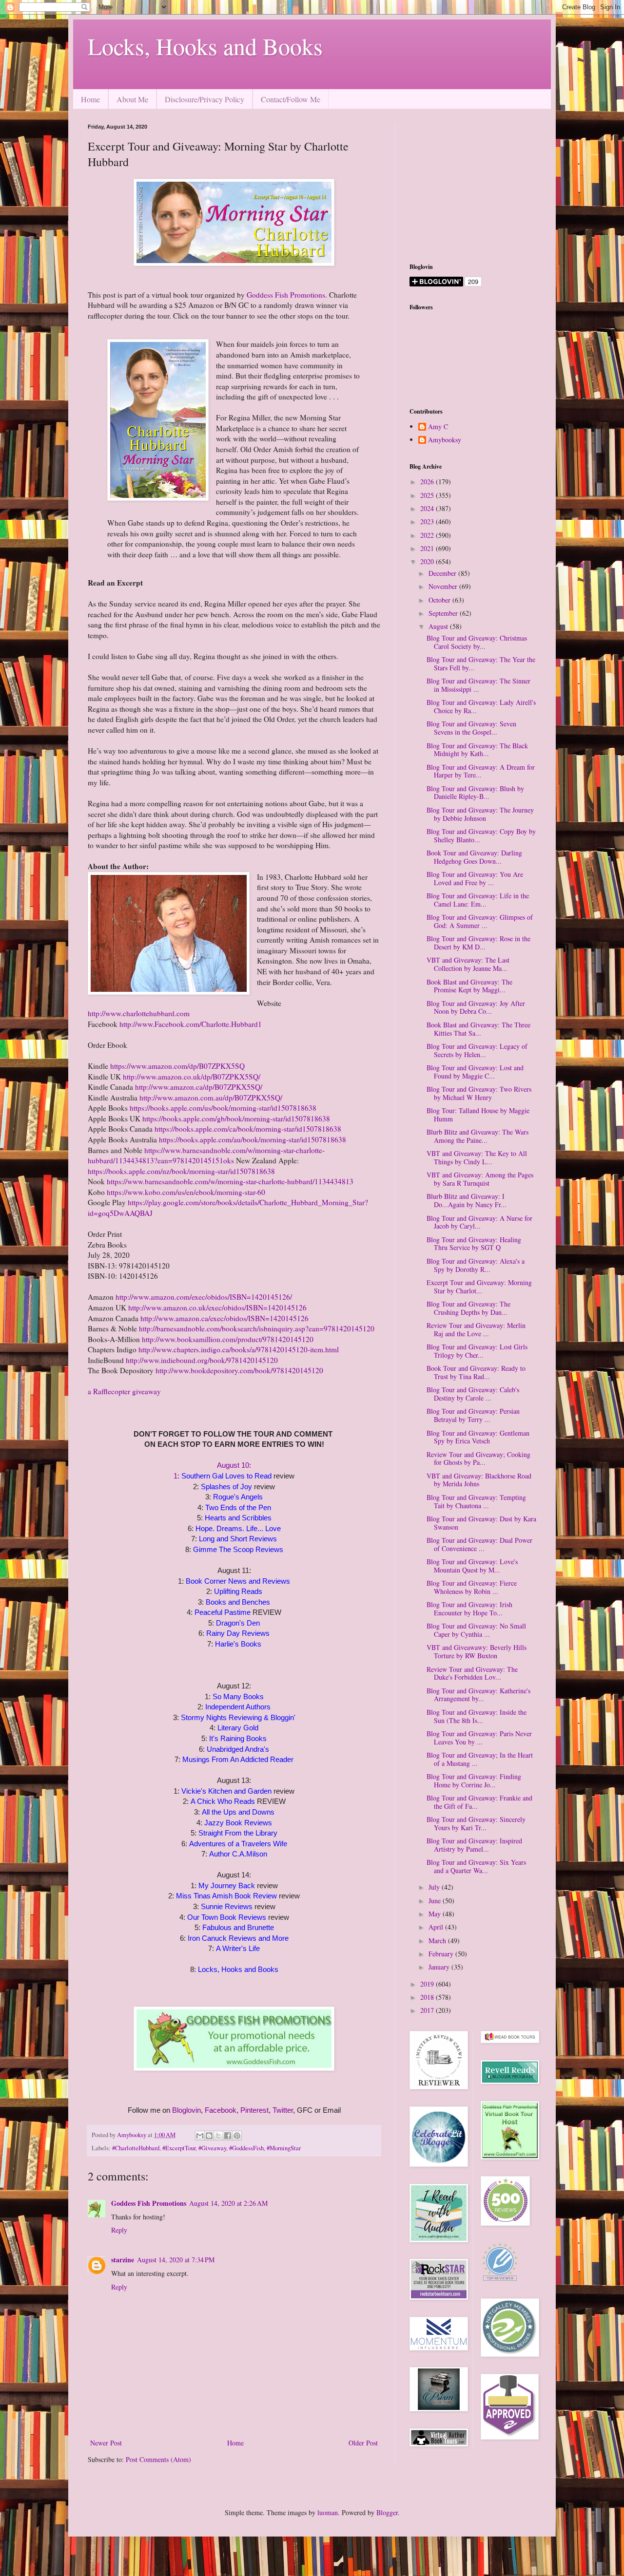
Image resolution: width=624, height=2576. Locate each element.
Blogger (387, 2512)
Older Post (363, 2443)
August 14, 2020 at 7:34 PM (176, 2260)
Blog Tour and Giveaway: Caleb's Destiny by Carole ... (473, 1394)
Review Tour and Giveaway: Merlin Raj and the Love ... (476, 1329)
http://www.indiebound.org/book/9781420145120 (202, 1360)
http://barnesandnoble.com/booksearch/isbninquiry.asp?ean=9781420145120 (257, 1328)
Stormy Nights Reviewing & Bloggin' (238, 1717)
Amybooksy (445, 440)
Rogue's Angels (238, 1497)
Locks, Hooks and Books (205, 46)
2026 (428, 482)
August (439, 626)
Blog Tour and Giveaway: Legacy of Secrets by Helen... (477, 1050)
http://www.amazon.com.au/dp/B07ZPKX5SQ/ (211, 1098)
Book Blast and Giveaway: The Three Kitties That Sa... (478, 1029)
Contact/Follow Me (291, 99)
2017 (428, 2010)
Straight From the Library (238, 1833)
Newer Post (106, 2443)
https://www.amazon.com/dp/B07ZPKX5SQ (177, 1066)
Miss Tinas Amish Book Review (226, 1896)
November (444, 586)
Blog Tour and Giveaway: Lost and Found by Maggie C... (475, 1072)
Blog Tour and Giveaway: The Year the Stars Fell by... (481, 663)
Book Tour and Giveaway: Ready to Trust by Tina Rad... (476, 1372)
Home (90, 99)
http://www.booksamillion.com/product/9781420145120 (228, 1339)
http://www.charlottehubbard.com (139, 1013)
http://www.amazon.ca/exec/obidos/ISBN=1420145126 (224, 1318)
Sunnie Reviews (227, 1906)
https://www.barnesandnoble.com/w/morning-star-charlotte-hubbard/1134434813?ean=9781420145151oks (206, 1155)
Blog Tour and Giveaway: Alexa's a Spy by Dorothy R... (476, 1265)
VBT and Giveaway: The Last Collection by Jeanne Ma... (468, 964)
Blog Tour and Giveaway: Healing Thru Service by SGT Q (474, 1244)
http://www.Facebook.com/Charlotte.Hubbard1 (191, 1024)
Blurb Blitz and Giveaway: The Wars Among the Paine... (478, 1136)
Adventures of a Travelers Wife (238, 1844)
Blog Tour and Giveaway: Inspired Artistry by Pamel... (474, 1845)
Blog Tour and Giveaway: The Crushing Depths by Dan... (468, 1308)
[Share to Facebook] (228, 2136)
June (436, 1901)
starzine (123, 2260)
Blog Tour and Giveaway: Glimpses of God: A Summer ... (480, 921)
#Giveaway (212, 2148)
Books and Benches (238, 1602)
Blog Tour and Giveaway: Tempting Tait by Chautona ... (476, 1501)
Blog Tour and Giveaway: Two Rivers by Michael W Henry (479, 1093)
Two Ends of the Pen (238, 1507)
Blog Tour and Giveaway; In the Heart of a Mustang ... (480, 1759)
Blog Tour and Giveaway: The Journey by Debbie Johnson (480, 814)
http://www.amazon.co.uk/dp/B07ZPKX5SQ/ (192, 1077)
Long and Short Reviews (238, 1539)
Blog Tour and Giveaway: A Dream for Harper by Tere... (481, 771)
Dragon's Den (238, 1623)
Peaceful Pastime (224, 1612)
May (436, 1914)
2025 (428, 495)
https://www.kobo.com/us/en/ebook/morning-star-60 (186, 1192)
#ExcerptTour (179, 2148)
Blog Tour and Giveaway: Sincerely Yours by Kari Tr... (476, 1823)
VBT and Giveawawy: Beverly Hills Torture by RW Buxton (477, 1651)
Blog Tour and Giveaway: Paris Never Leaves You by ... (479, 1738)
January (440, 1967)
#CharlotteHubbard (136, 2148)
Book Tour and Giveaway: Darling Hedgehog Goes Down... (474, 857)
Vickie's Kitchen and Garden (226, 1791)
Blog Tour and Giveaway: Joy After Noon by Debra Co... (476, 1007)
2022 (428, 535)
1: (177, 1476)
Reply (119, 2230)
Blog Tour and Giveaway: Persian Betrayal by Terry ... (473, 1415)
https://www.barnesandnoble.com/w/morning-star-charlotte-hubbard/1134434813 (230, 1181)
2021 (428, 548)
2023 (428, 521)
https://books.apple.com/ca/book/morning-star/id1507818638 (248, 1129)
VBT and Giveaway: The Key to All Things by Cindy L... (477, 1157)
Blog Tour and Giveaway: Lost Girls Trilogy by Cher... (477, 1351)
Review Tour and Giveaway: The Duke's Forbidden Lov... (472, 1673)
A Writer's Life (238, 1948)
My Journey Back (227, 1885)
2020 (428, 561)
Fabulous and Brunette (238, 1927)
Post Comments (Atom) (158, 2459)
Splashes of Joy (227, 1487)
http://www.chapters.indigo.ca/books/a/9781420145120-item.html (239, 1349)
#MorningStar (284, 2148)
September (444, 613)
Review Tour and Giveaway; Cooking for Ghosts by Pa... (478, 1458)
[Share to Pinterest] (237, 2136)
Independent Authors (238, 1707)
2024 (428, 508)
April (437, 1927)
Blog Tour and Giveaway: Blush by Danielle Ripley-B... (475, 793)
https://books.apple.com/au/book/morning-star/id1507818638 (253, 1139)
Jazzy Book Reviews (238, 1823)
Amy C (438, 427)
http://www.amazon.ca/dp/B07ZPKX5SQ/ (199, 1087)
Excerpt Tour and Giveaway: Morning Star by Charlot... (479, 1287)
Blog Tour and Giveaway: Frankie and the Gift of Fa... (479, 1802)
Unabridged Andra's (238, 1749)
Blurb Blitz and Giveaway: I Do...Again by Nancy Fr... (467, 1200)
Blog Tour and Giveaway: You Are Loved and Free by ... (475, 878)
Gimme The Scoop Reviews (238, 1549)
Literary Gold (238, 1728)
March (438, 1941)
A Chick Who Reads (223, 1801)
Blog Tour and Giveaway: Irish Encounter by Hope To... (469, 1609)
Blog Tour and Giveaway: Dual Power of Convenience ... (479, 1544)
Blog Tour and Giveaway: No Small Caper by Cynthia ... (476, 1630)
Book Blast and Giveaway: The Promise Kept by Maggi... (469, 986)
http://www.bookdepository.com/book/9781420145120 (239, 1370)
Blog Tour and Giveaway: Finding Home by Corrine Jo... (474, 1780)
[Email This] (200, 2136)
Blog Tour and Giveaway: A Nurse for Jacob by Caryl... (479, 1222)
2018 (428, 1997)
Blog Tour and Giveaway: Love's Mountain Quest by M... (472, 1566)
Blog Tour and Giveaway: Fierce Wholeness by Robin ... (472, 1587)
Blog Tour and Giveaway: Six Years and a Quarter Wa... (476, 1866)
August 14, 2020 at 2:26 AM (228, 2203)
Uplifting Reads (238, 1591)
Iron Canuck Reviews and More (238, 1938)
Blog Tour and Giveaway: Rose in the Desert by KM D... (478, 943)
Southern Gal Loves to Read (226, 1476)
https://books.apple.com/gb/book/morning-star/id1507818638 (236, 1118)
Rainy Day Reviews (238, 1633)
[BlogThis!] (209, 2136)
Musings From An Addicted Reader (238, 1759)
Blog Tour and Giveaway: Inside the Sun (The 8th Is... (477, 1716)
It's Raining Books (238, 1738)
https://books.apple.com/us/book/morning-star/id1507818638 (223, 1108)
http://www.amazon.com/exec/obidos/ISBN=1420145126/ (204, 1297)
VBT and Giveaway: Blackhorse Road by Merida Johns (479, 1480)
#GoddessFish (246, 2148)
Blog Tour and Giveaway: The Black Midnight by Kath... (477, 750)
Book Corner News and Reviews (238, 1581)
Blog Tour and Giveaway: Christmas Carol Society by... (477, 642)
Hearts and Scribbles (238, 1518)
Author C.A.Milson (238, 1854)
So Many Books (238, 1696)
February (442, 1954)
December (443, 573)
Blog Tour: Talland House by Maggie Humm (478, 1115)
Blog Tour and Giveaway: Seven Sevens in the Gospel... (471, 728)
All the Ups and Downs (238, 1812)
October (440, 600)
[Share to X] (218, 2136)
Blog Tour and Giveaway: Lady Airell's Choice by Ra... (481, 706)
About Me (132, 99)
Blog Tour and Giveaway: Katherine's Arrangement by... (478, 1695)
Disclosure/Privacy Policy (205, 99)
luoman (328, 2512)
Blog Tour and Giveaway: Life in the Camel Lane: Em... (478, 900)
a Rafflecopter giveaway (124, 1391)
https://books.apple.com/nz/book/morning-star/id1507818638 (181, 1171)
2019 (428, 1984)
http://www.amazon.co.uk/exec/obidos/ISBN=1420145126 (217, 1307)
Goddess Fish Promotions (286, 295)
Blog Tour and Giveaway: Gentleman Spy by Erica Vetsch (478, 1437)
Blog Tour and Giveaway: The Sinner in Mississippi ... (478, 685)
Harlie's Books (238, 1644)
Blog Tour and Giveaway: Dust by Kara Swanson (481, 1523)
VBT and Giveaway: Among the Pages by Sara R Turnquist (480, 1179)
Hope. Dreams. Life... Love (238, 1528)
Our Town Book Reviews (227, 1917)
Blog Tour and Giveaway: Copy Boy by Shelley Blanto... (481, 835)
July (435, 1887)
